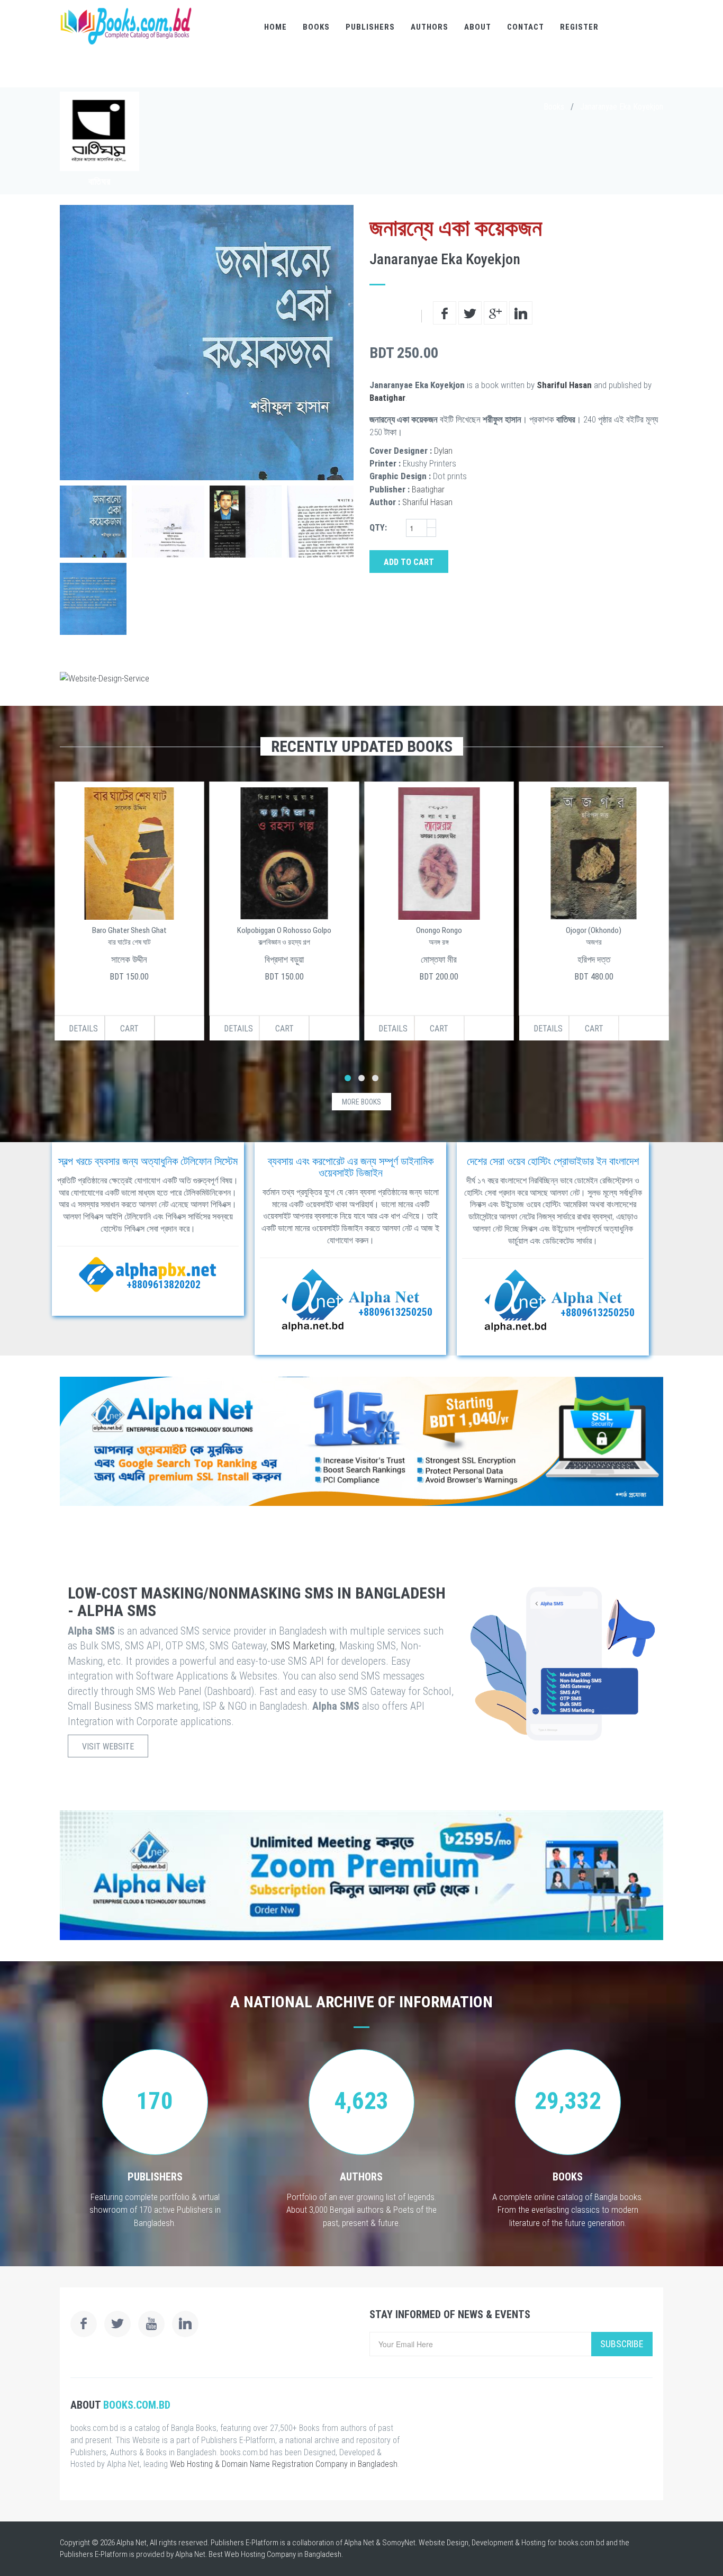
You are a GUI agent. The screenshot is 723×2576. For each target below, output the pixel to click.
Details (83, 1029)
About (478, 27)
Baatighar (387, 398)
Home (275, 27)
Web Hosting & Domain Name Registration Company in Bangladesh (284, 2464)
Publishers (370, 27)
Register (579, 27)
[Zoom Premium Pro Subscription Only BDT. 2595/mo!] (361, 1875)
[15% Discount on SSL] (361, 1441)
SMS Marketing (303, 1646)
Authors (430, 27)
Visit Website (108, 1747)
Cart (129, 1029)
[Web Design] (361, 678)
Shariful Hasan (564, 385)
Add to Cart (409, 562)
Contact (526, 27)
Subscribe (622, 2344)
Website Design (444, 2543)
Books (316, 27)
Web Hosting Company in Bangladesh (283, 2554)
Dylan (443, 451)
